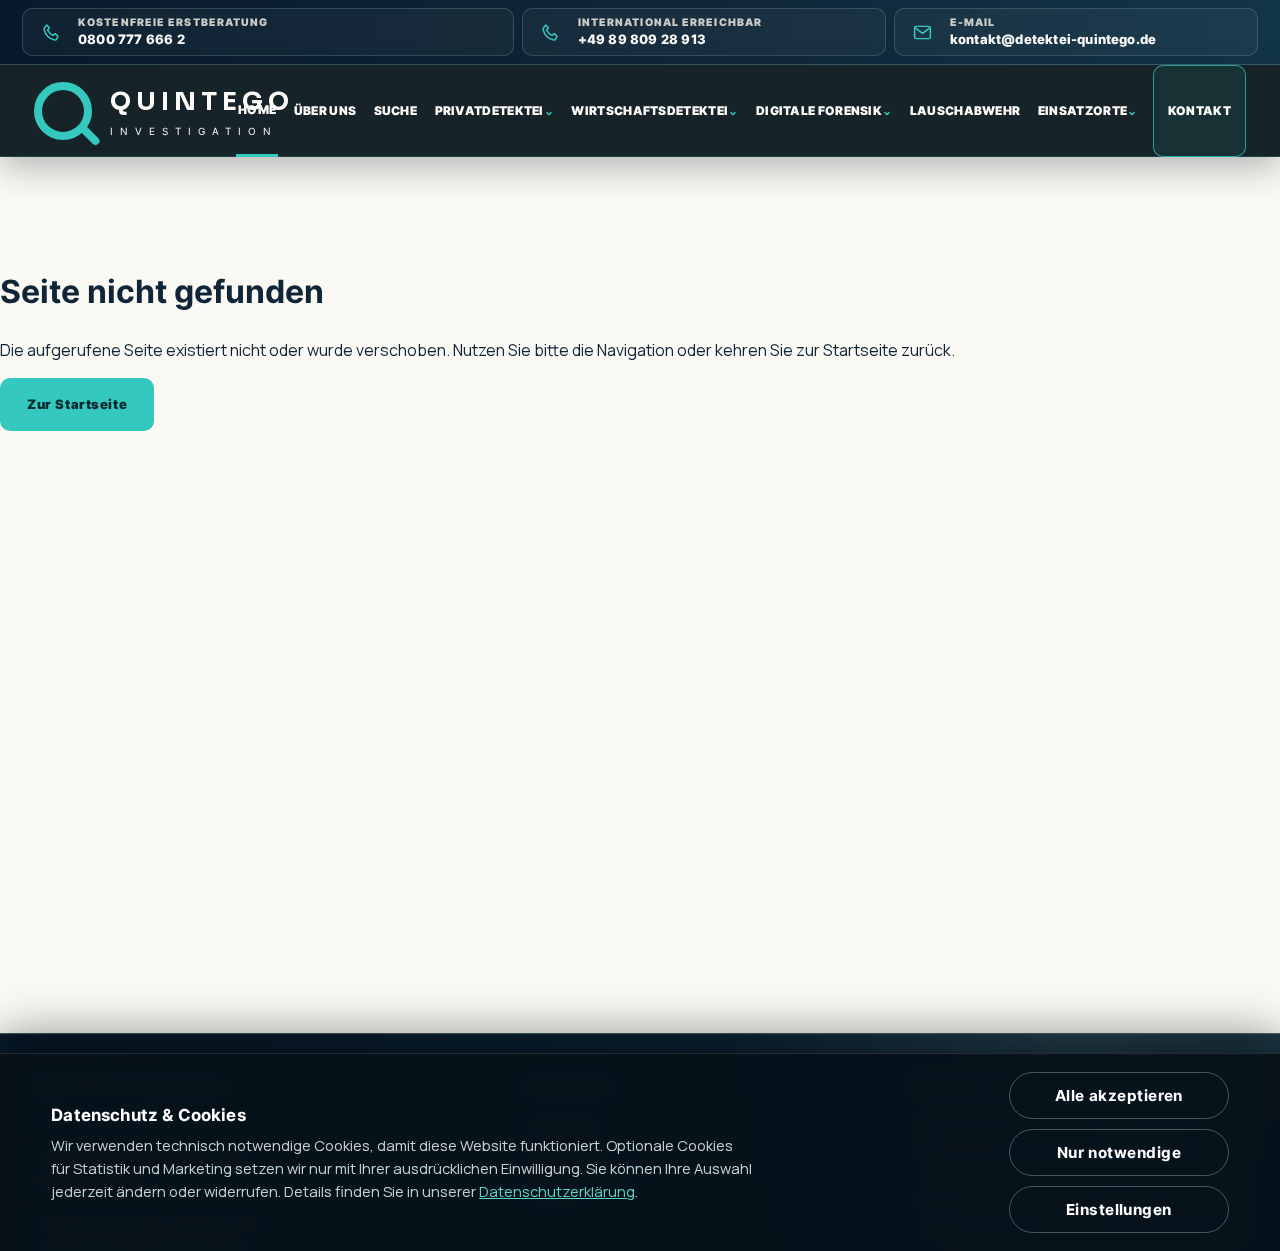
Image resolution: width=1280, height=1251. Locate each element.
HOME (257, 109)
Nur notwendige (1119, 1152)
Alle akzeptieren (1119, 1095)
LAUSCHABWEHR (965, 110)
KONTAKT (1199, 110)
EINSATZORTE (1088, 110)
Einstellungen (1119, 1209)
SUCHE (396, 110)
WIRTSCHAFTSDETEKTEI (654, 110)
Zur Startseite (77, 404)
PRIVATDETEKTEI (495, 110)
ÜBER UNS (325, 110)
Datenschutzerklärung (557, 1191)
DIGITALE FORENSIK (824, 110)
